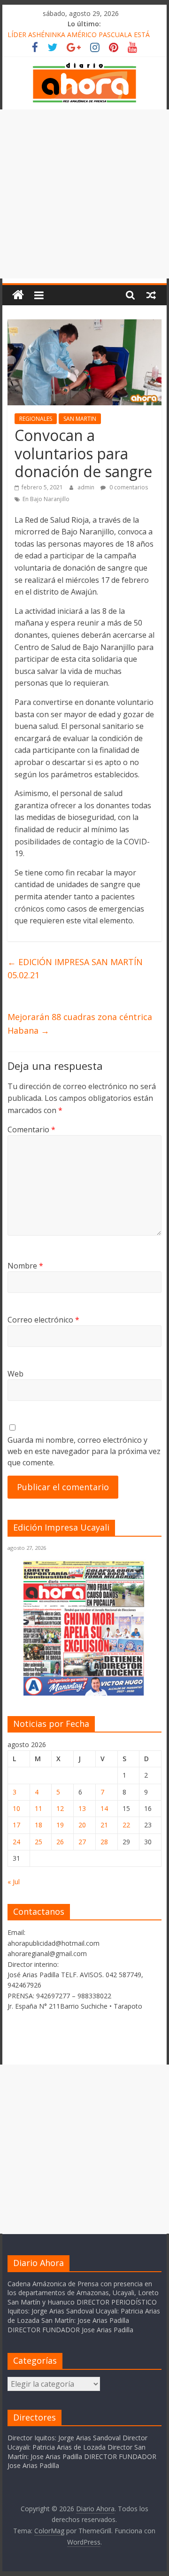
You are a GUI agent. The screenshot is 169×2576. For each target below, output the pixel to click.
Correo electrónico (43, 1320)
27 (82, 1842)
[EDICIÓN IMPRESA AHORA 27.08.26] (84, 1694)
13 (82, 1808)
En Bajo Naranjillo (46, 499)
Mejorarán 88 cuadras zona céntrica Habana (80, 1024)
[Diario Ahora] (18, 295)
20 (82, 1825)
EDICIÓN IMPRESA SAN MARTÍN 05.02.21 (75, 969)
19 (60, 1825)
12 (60, 1808)
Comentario (31, 1129)
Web (15, 1374)
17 (16, 1825)
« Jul (14, 1882)
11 (38, 1808)
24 (16, 1842)
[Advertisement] (84, 194)
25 (38, 1842)
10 (16, 1808)
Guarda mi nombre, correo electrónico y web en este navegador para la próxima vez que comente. (84, 1451)
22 (126, 1825)
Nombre (25, 1266)
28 (104, 1842)
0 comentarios (128, 487)
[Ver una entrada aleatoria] (151, 295)
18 (38, 1825)
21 (104, 1825)
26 (60, 1842)
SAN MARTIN (80, 419)
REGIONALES (36, 419)
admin (87, 487)
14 (104, 1808)
